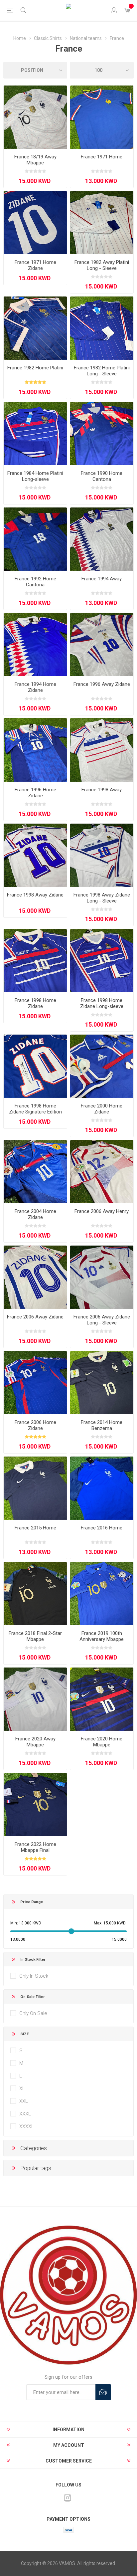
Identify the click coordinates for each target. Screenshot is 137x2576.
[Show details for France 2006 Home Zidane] (35, 1383)
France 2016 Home (102, 1528)
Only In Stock (34, 1976)
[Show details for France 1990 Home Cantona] (102, 434)
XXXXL (27, 2126)
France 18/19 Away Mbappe (35, 160)
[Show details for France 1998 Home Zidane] (35, 961)
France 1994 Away (102, 579)
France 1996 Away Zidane (102, 684)
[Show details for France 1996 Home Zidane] (35, 750)
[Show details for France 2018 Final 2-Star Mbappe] (35, 1594)
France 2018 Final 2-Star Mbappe (35, 1636)
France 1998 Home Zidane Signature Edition (35, 1109)
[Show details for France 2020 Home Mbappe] (102, 1699)
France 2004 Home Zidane (35, 1214)
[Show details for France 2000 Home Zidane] (102, 1066)
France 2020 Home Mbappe (102, 1742)
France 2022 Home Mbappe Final (35, 1847)
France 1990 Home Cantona (102, 476)
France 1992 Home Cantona (35, 582)
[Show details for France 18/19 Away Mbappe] (35, 117)
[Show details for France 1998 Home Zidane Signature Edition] (35, 1066)
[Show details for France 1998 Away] (102, 750)
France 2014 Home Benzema (102, 1425)
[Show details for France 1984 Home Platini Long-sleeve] (35, 434)
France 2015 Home (35, 1528)
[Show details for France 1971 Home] (102, 117)
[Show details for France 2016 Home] (102, 1488)
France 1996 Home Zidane (35, 793)
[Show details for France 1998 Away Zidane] (35, 855)
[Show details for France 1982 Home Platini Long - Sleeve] (102, 328)
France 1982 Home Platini (35, 368)
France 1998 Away (102, 790)
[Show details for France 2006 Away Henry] (102, 1172)
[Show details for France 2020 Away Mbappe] (35, 1699)
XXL (24, 2101)
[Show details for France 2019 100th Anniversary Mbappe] (102, 1594)
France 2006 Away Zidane (35, 1317)
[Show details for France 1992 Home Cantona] (35, 539)
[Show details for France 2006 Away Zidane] (35, 1277)
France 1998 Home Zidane (35, 1003)
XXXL (25, 2114)
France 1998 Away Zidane (35, 895)
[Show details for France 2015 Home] (35, 1488)
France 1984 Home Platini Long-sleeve (35, 476)
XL (22, 2088)
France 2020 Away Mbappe (35, 1742)
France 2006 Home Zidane (35, 1425)
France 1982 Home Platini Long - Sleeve (102, 371)
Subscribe (103, 2392)
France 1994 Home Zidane (35, 687)
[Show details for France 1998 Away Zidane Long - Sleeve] (102, 855)
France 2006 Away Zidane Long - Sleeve (102, 1320)
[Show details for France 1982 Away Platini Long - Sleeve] (102, 223)
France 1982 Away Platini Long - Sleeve (102, 265)
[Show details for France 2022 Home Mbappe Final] (35, 1805)
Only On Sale (33, 2013)
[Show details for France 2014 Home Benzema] (102, 1383)
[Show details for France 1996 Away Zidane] (102, 645)
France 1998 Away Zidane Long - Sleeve (102, 898)
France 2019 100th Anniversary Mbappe (102, 1636)
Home (20, 38)
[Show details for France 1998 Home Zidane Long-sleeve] (102, 961)
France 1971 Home (102, 157)
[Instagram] (68, 2498)
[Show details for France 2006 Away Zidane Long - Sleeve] (102, 1277)
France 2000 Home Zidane (102, 1109)
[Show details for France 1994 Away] (102, 539)
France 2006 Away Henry (102, 1211)
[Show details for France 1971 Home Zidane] (35, 223)
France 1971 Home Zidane (35, 265)
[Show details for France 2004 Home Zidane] (35, 1172)
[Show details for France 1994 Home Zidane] (35, 645)
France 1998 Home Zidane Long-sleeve (102, 1003)
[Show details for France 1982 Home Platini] (35, 328)
